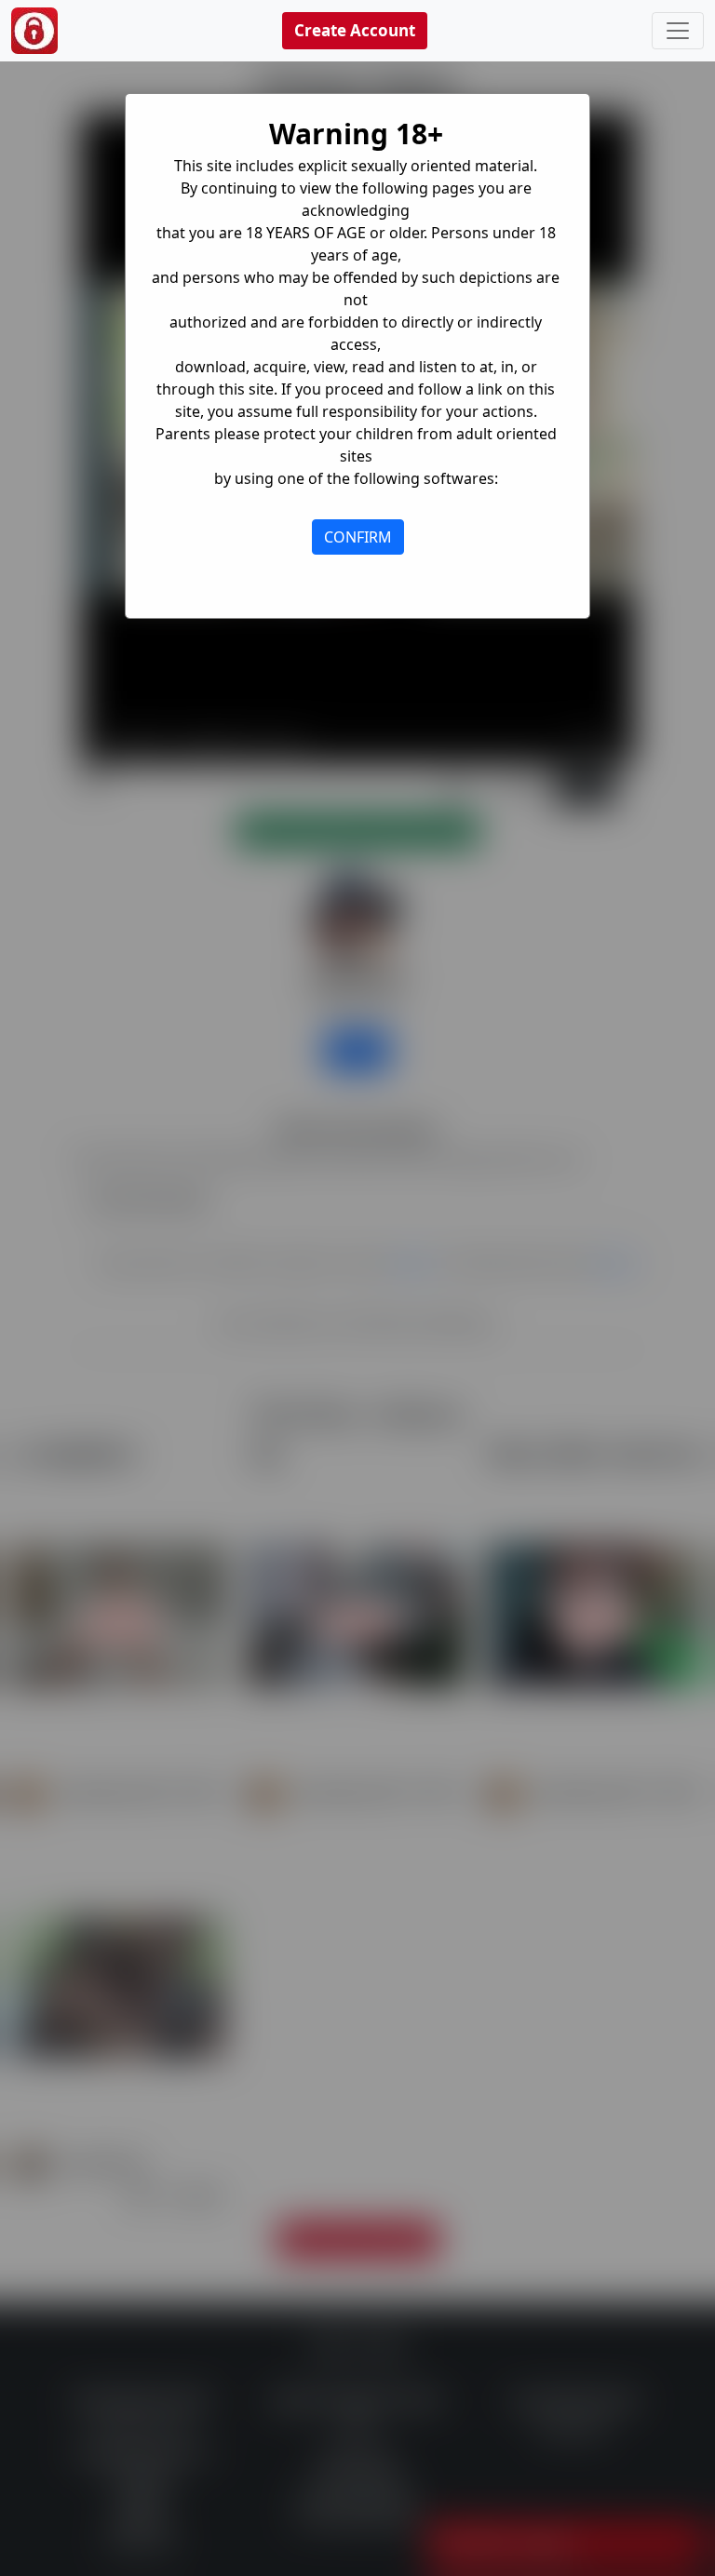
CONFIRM (358, 537)
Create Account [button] (355, 30)
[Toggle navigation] (678, 31)
